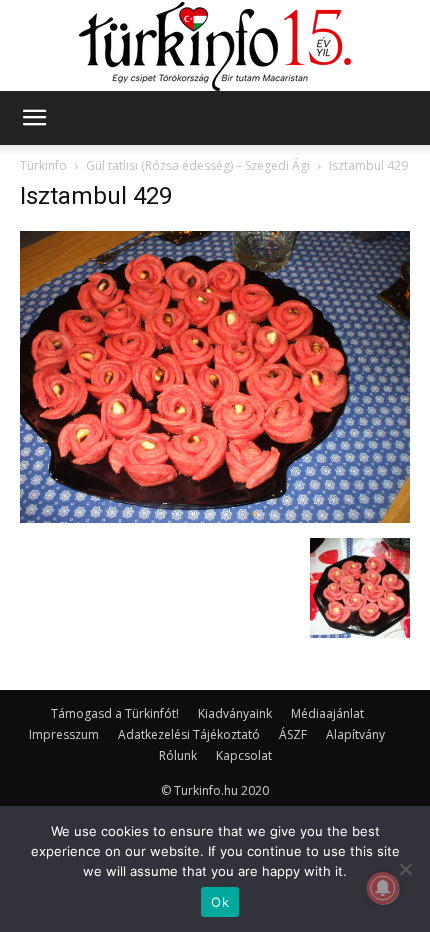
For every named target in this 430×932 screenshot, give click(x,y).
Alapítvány (355, 734)
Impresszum (64, 734)
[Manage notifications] (383, 888)
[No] (405, 869)
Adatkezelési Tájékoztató (189, 734)
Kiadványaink (235, 713)
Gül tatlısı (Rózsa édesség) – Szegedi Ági (198, 165)
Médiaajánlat (327, 713)
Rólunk (178, 755)
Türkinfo (43, 165)
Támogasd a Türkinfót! (115, 713)
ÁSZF (293, 734)
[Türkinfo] (215, 46)
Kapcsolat (244, 755)
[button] (34, 118)
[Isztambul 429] (215, 517)
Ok (220, 902)
